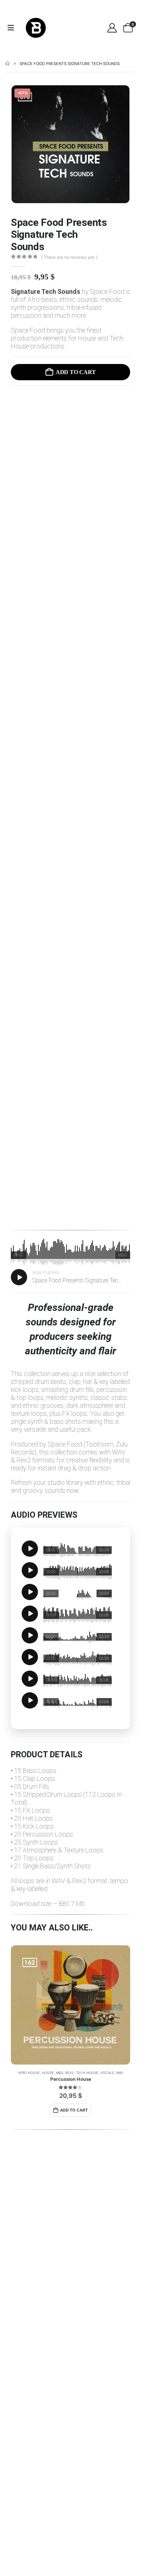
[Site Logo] (36, 28)
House (48, 2073)
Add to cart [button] (74, 2110)
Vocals (107, 2073)
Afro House (29, 2073)
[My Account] (112, 28)
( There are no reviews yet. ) (69, 257)
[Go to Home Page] (7, 64)
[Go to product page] (70, 2005)
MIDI (59, 2073)
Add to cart (76, 372)
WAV (119, 2073)
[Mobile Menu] (13, 28)
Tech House (87, 2073)
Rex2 (69, 2073)
